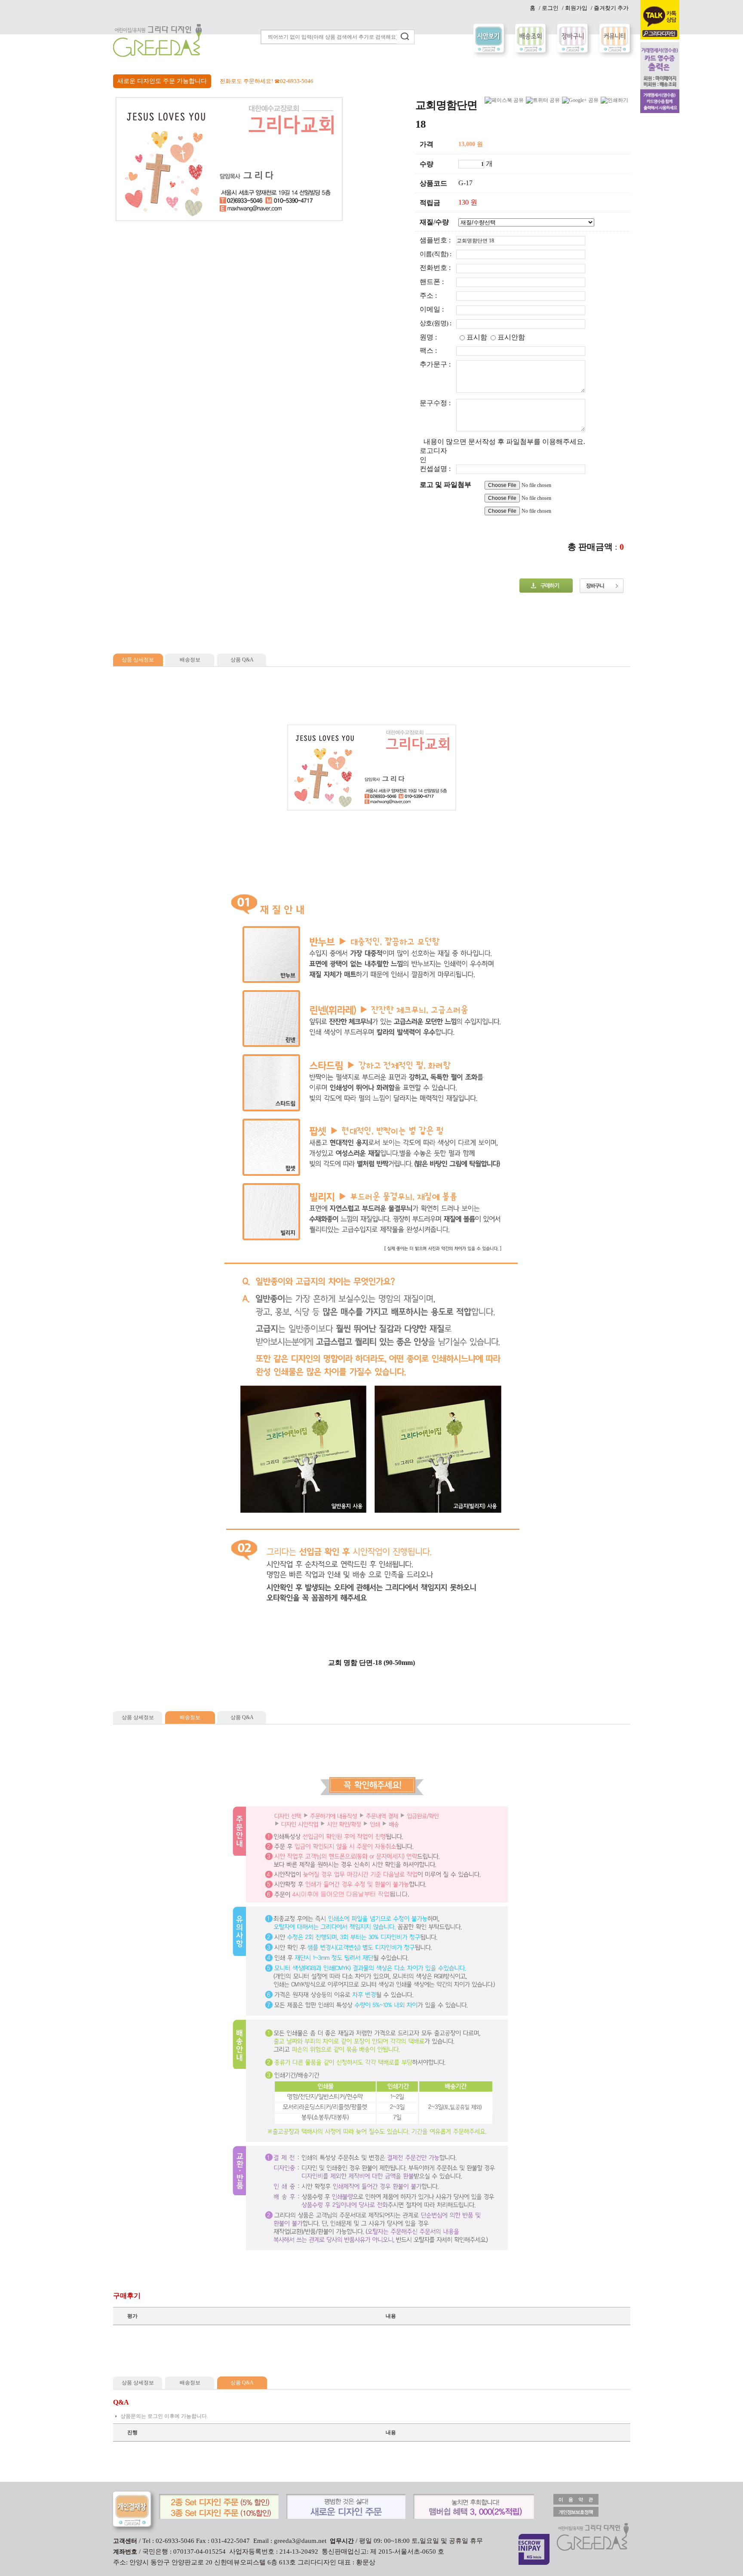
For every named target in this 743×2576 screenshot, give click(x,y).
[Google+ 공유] (580, 100)
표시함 (477, 337)
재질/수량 (434, 222)
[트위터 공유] (543, 100)
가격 (427, 144)
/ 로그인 (549, 8)
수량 (427, 164)
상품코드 (433, 183)
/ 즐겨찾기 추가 (610, 8)
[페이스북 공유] (504, 100)
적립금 (430, 203)
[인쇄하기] (614, 100)
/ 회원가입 (575, 8)
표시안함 (511, 337)
